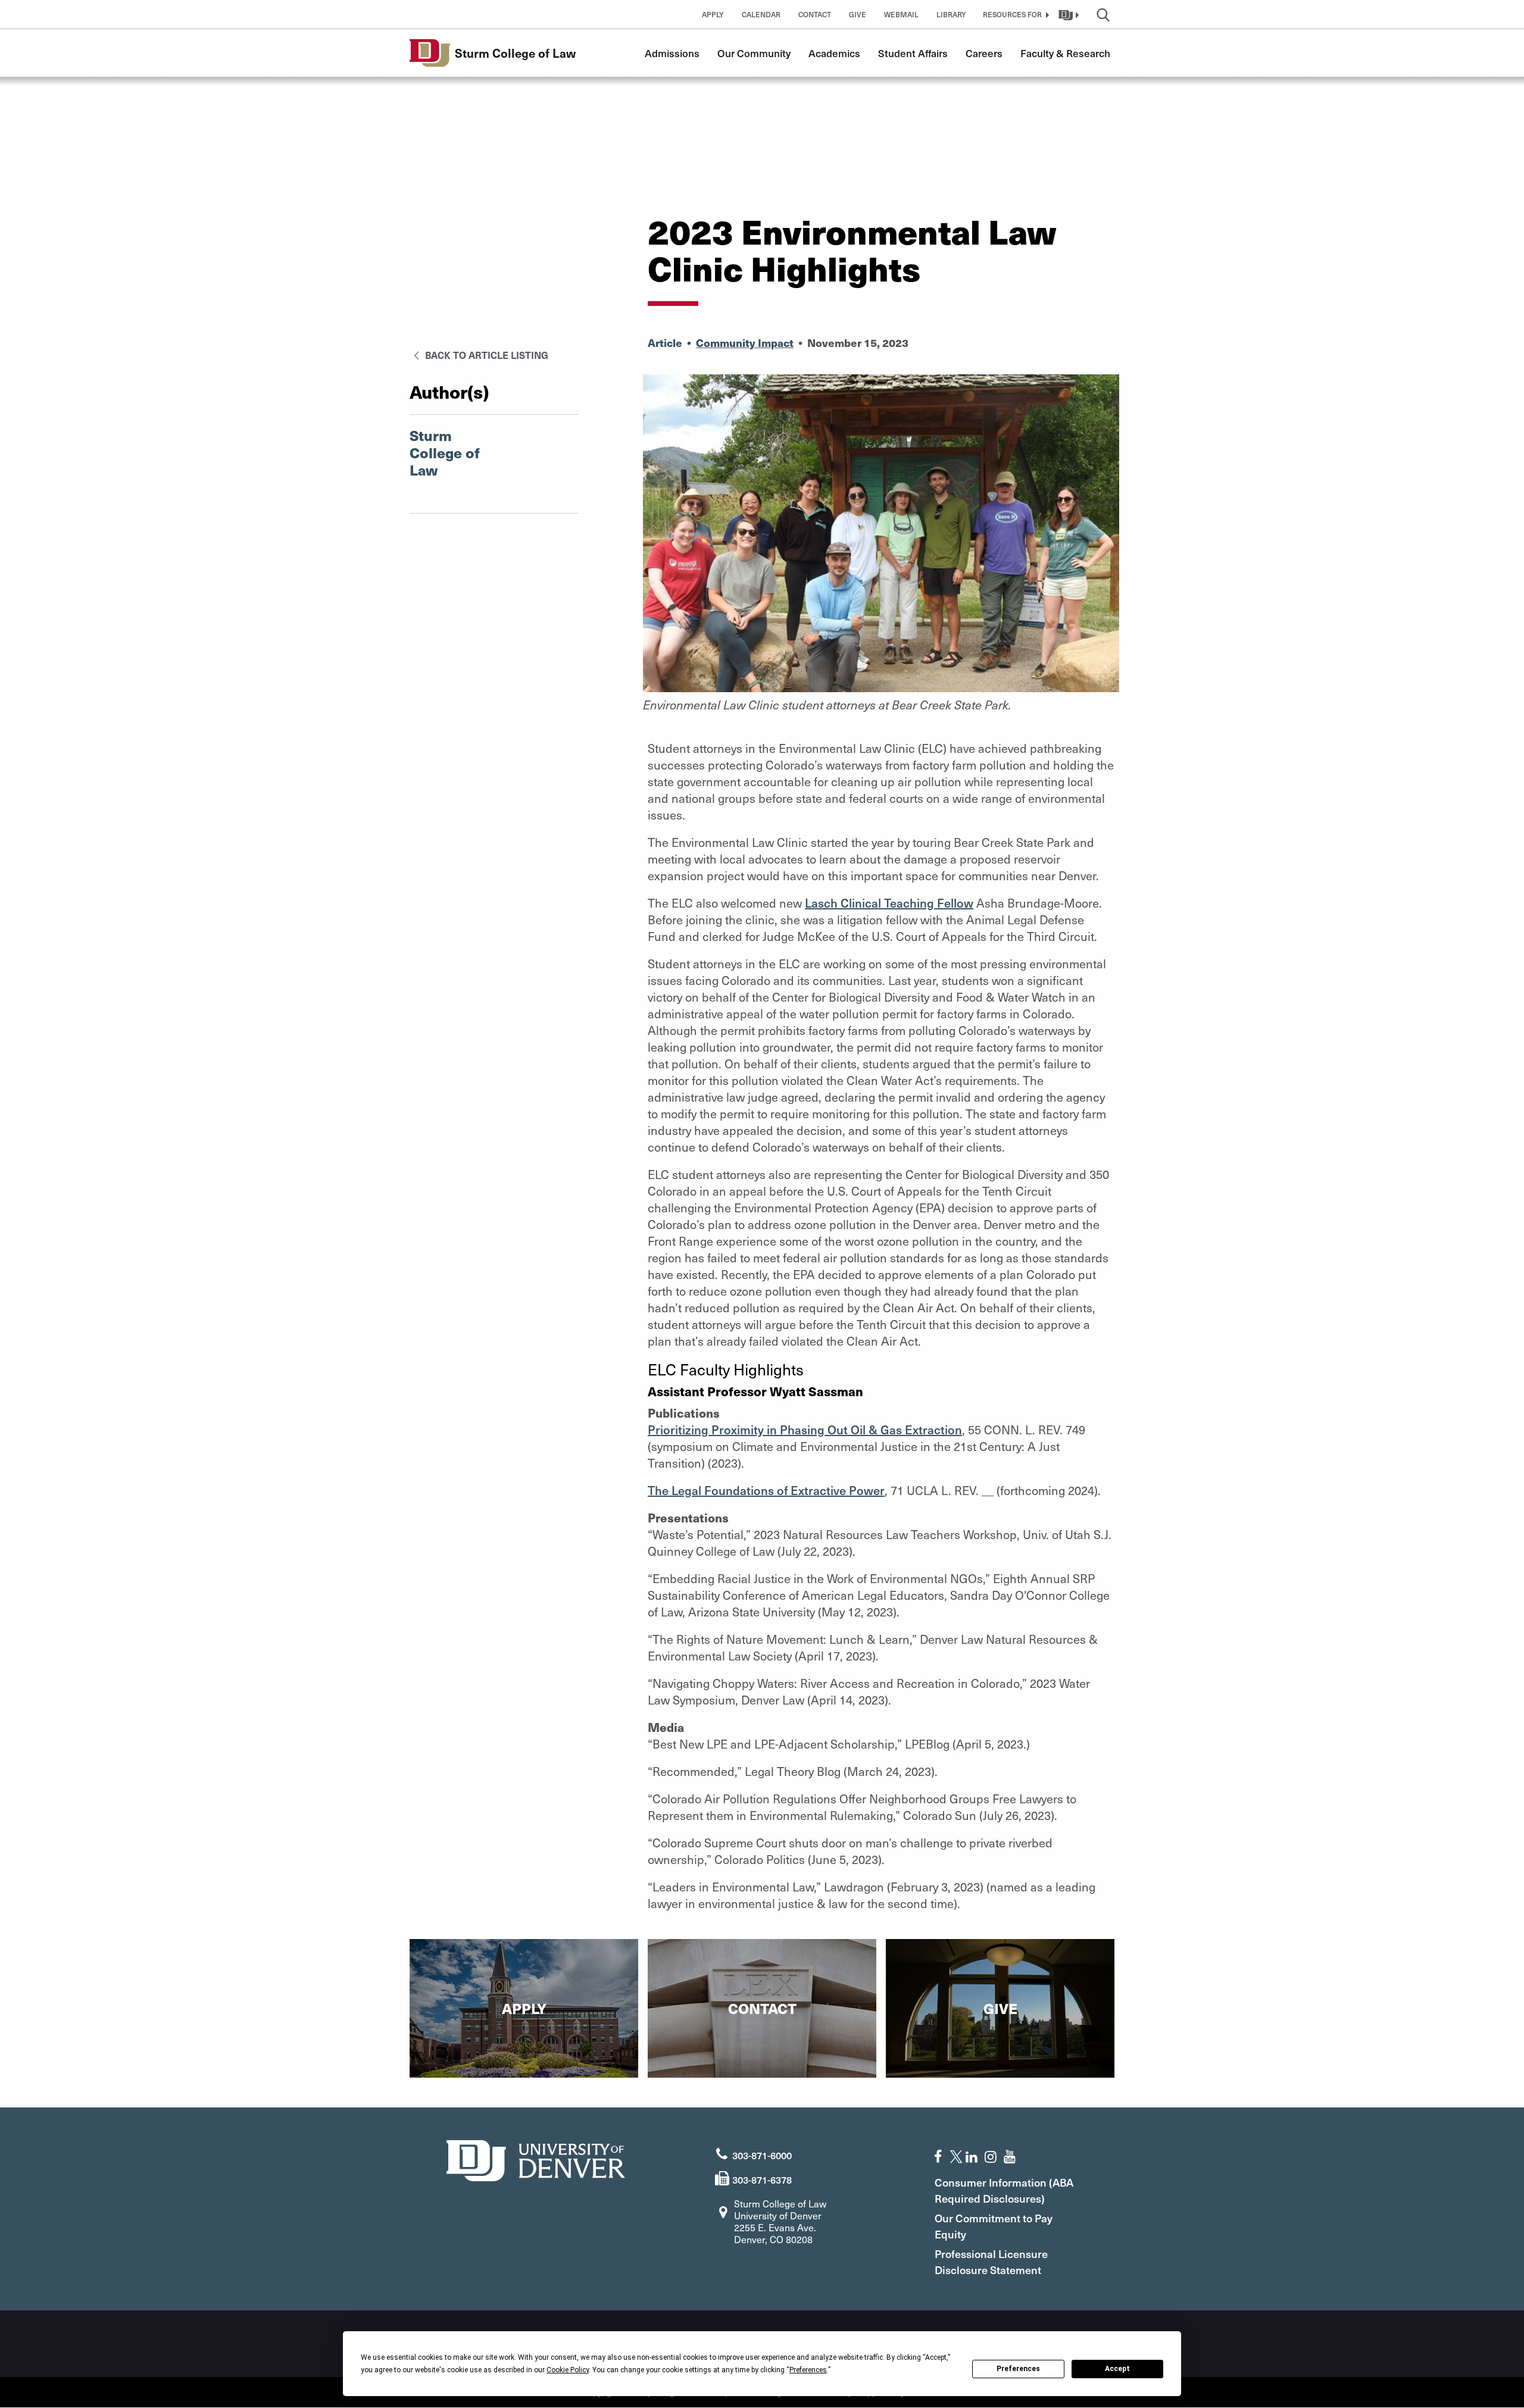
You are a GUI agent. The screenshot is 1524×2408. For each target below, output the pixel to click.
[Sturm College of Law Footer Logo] (536, 2159)
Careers (984, 53)
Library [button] (951, 14)
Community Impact (745, 343)
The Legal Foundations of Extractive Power (766, 1490)
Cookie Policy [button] (568, 2370)
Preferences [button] (808, 2370)
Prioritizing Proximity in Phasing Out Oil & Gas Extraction (805, 1430)
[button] (1014, 14)
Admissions (672, 53)
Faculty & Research (1065, 53)
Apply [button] (713, 14)
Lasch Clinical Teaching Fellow (889, 903)
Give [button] (858, 14)
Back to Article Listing (485, 355)
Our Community (754, 53)
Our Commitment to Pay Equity (994, 2226)
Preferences (1018, 2369)
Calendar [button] (761, 14)
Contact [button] (815, 14)
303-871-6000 (762, 2155)
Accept (1117, 2369)
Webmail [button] (901, 14)
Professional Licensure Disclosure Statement (991, 2262)
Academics (834, 53)
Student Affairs (913, 53)
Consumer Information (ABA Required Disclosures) (1004, 2190)
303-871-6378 (762, 2179)
